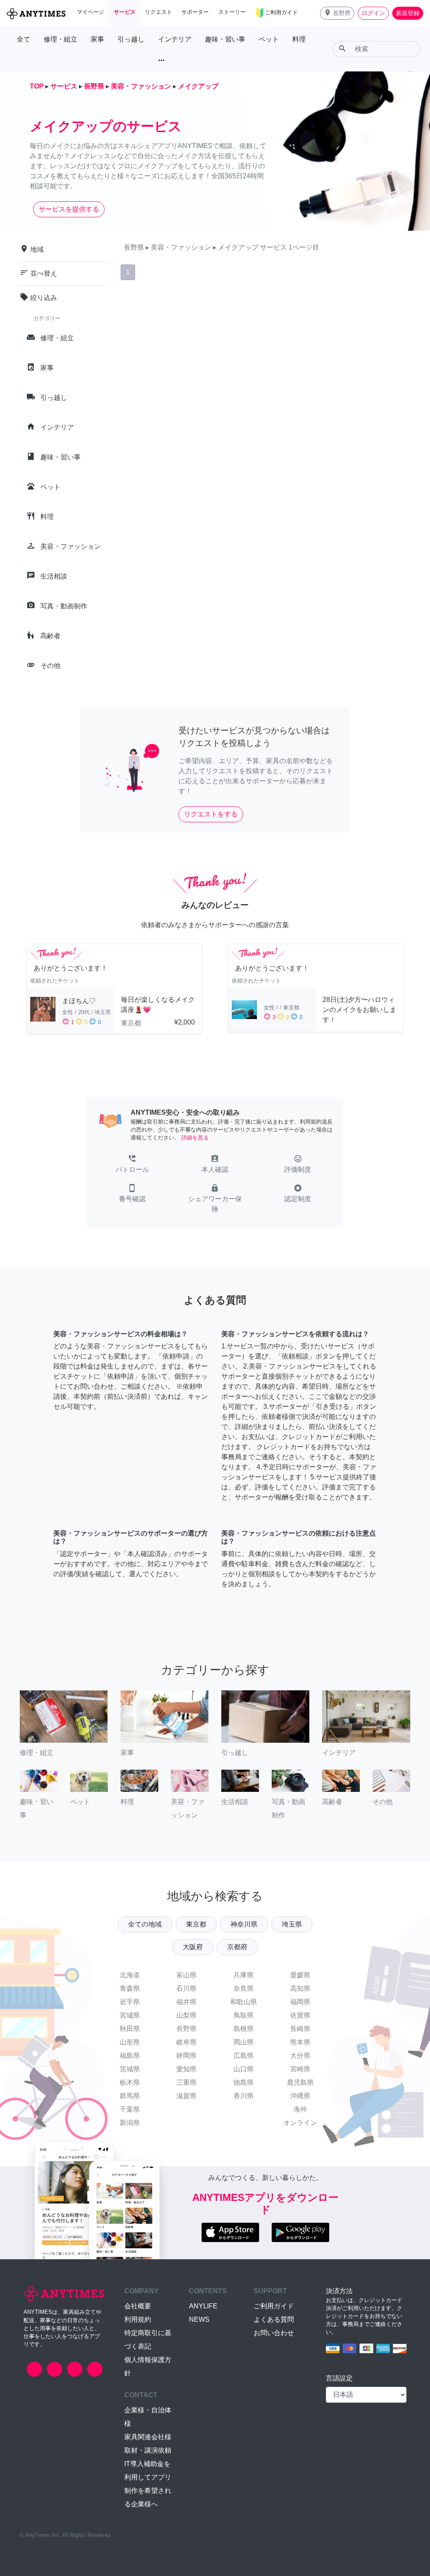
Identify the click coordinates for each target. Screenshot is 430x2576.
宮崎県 (300, 2069)
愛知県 (186, 2069)
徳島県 (244, 2082)
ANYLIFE (203, 2306)
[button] (337, 13)
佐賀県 (300, 2015)
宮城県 (130, 2015)
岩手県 (130, 2002)
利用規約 (138, 2319)
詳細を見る (195, 1138)
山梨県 (186, 2015)
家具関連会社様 (148, 2437)
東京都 (196, 1924)
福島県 (130, 2056)
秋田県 (130, 2029)
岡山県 (244, 2042)
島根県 (244, 2029)
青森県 (130, 1988)
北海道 (130, 1975)
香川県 (244, 2096)
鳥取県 (244, 2015)
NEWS (199, 2319)
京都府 (237, 1947)
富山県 (186, 1975)
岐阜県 (186, 2042)
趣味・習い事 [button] (225, 39)
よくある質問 (274, 2319)
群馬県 (130, 2096)
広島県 (244, 2056)
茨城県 (130, 2069)
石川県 (186, 1988)
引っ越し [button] (131, 39)
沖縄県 (300, 2096)
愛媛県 (300, 1975)
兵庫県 (244, 1975)
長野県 (186, 2029)
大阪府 (193, 1947)
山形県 (130, 2042)
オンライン (300, 2123)
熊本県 (300, 2042)
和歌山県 (244, 2002)
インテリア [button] (175, 39)
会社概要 (138, 2306)
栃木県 (130, 2082)
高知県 (300, 1988)
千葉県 (130, 2109)
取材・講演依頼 (148, 2450)
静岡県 (186, 2056)
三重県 (186, 2082)
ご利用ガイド (274, 2306)
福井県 (186, 2002)
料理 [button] (299, 39)
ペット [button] (269, 39)
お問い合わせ (274, 2333)
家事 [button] (97, 39)
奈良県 (244, 1988)
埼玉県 (292, 1924)
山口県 (244, 2069)
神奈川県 (244, 1924)
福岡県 (300, 2002)
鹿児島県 (300, 2082)
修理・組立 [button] (60, 39)
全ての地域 (145, 1924)
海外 (300, 2109)
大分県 (300, 2056)
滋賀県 (186, 2096)
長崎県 (300, 2029)
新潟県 (130, 2123)
